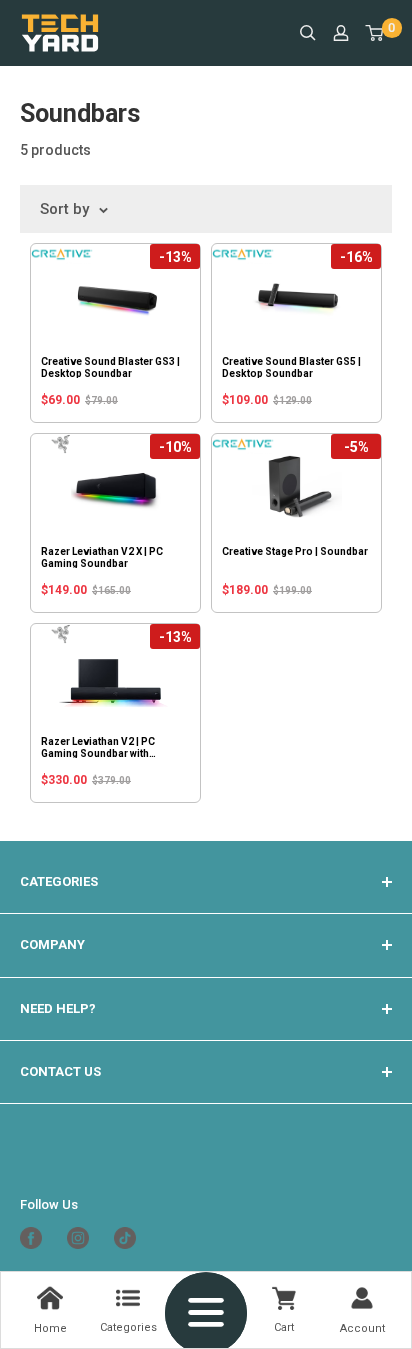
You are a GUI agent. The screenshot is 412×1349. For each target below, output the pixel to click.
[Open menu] (206, 1307)
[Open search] (308, 33)
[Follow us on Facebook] (38, 1238)
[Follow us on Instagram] (85, 1238)
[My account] (341, 33)
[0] (375, 33)
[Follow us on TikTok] (132, 1238)
